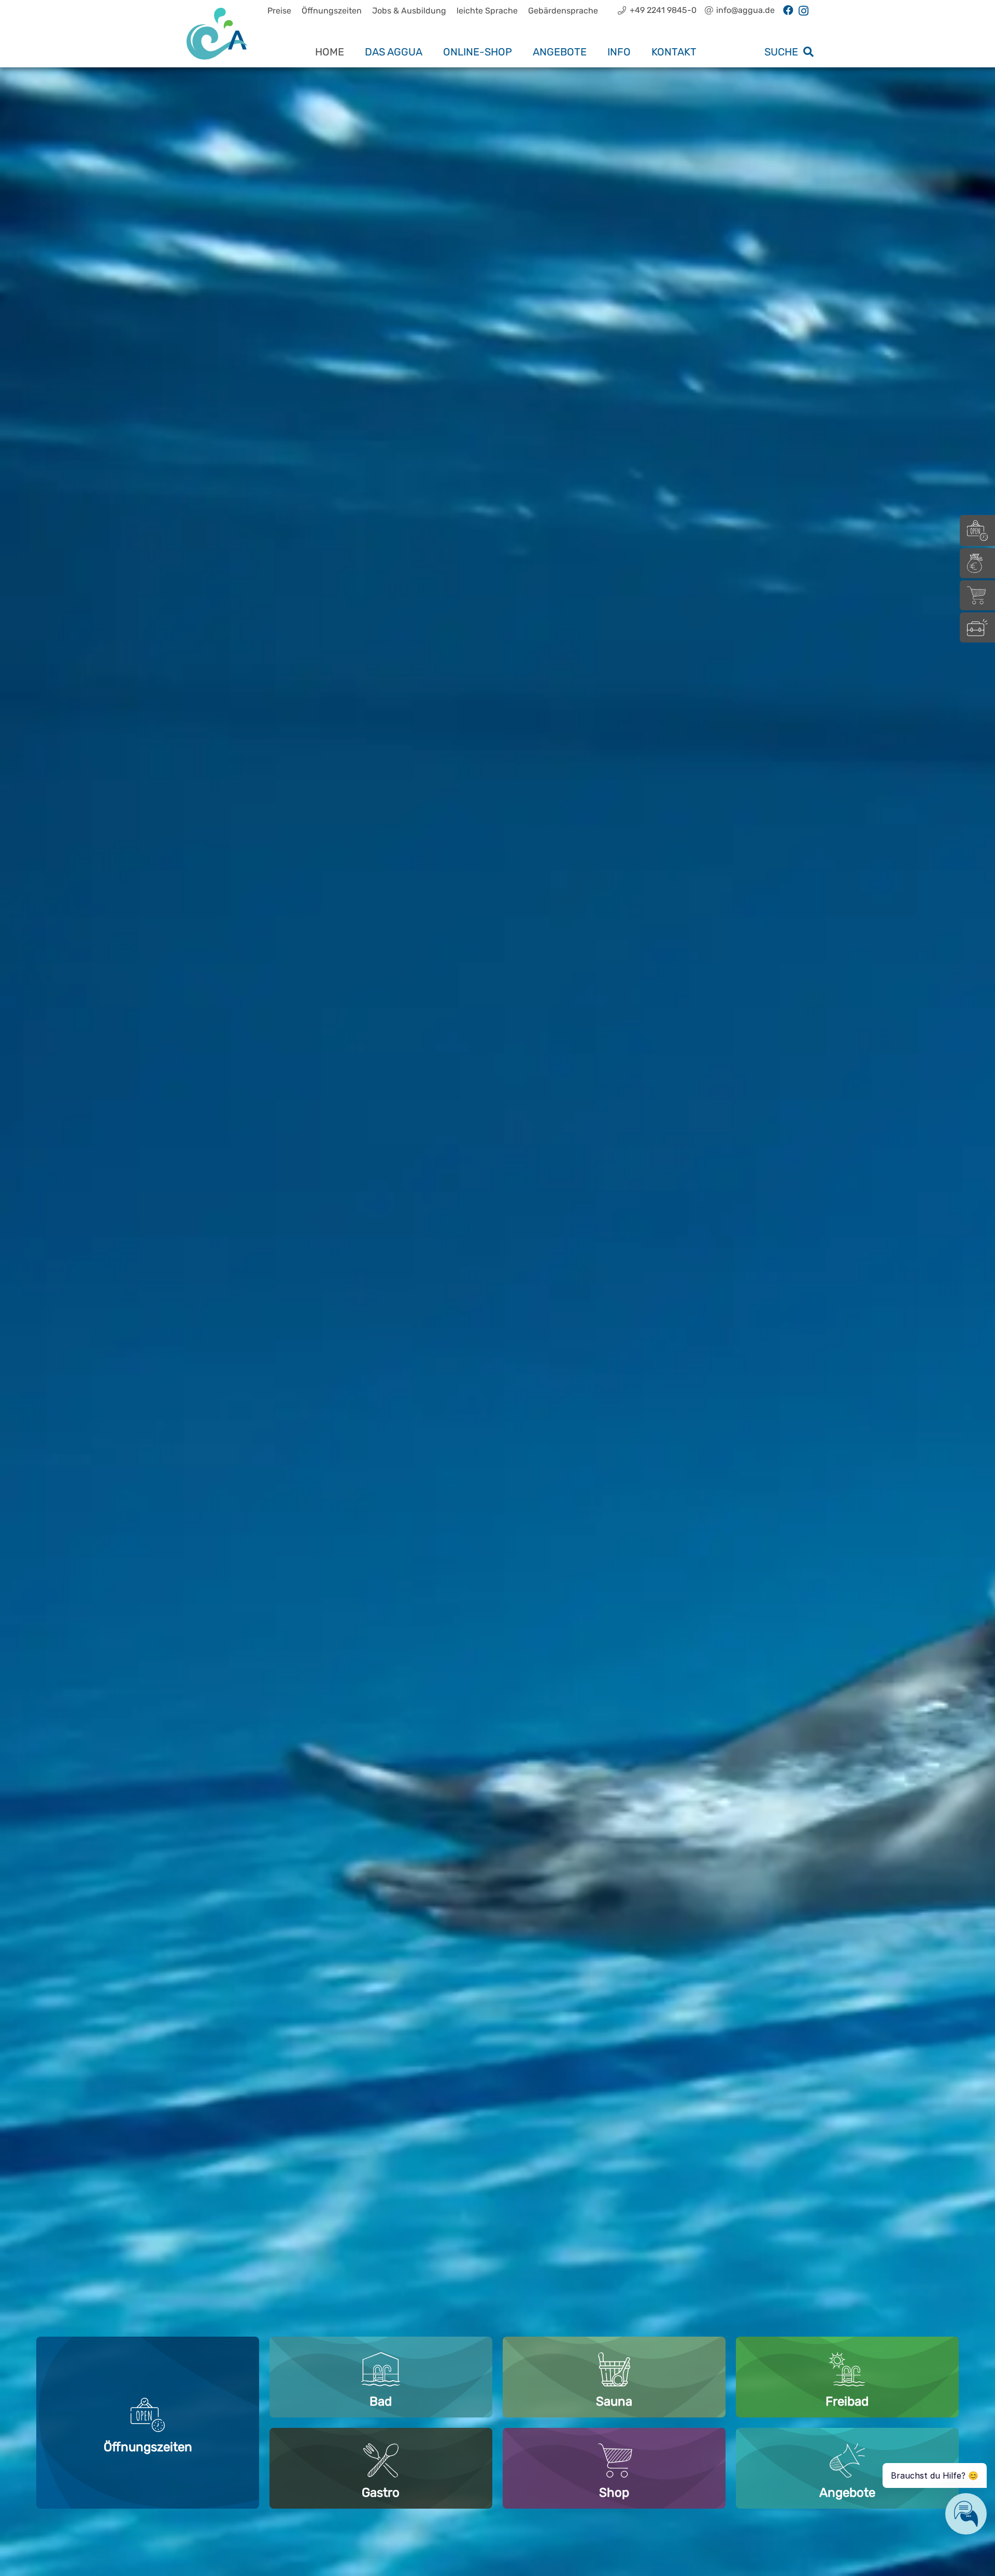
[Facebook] (788, 10)
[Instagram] (804, 11)
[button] (432, 52)
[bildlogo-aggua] (217, 34)
